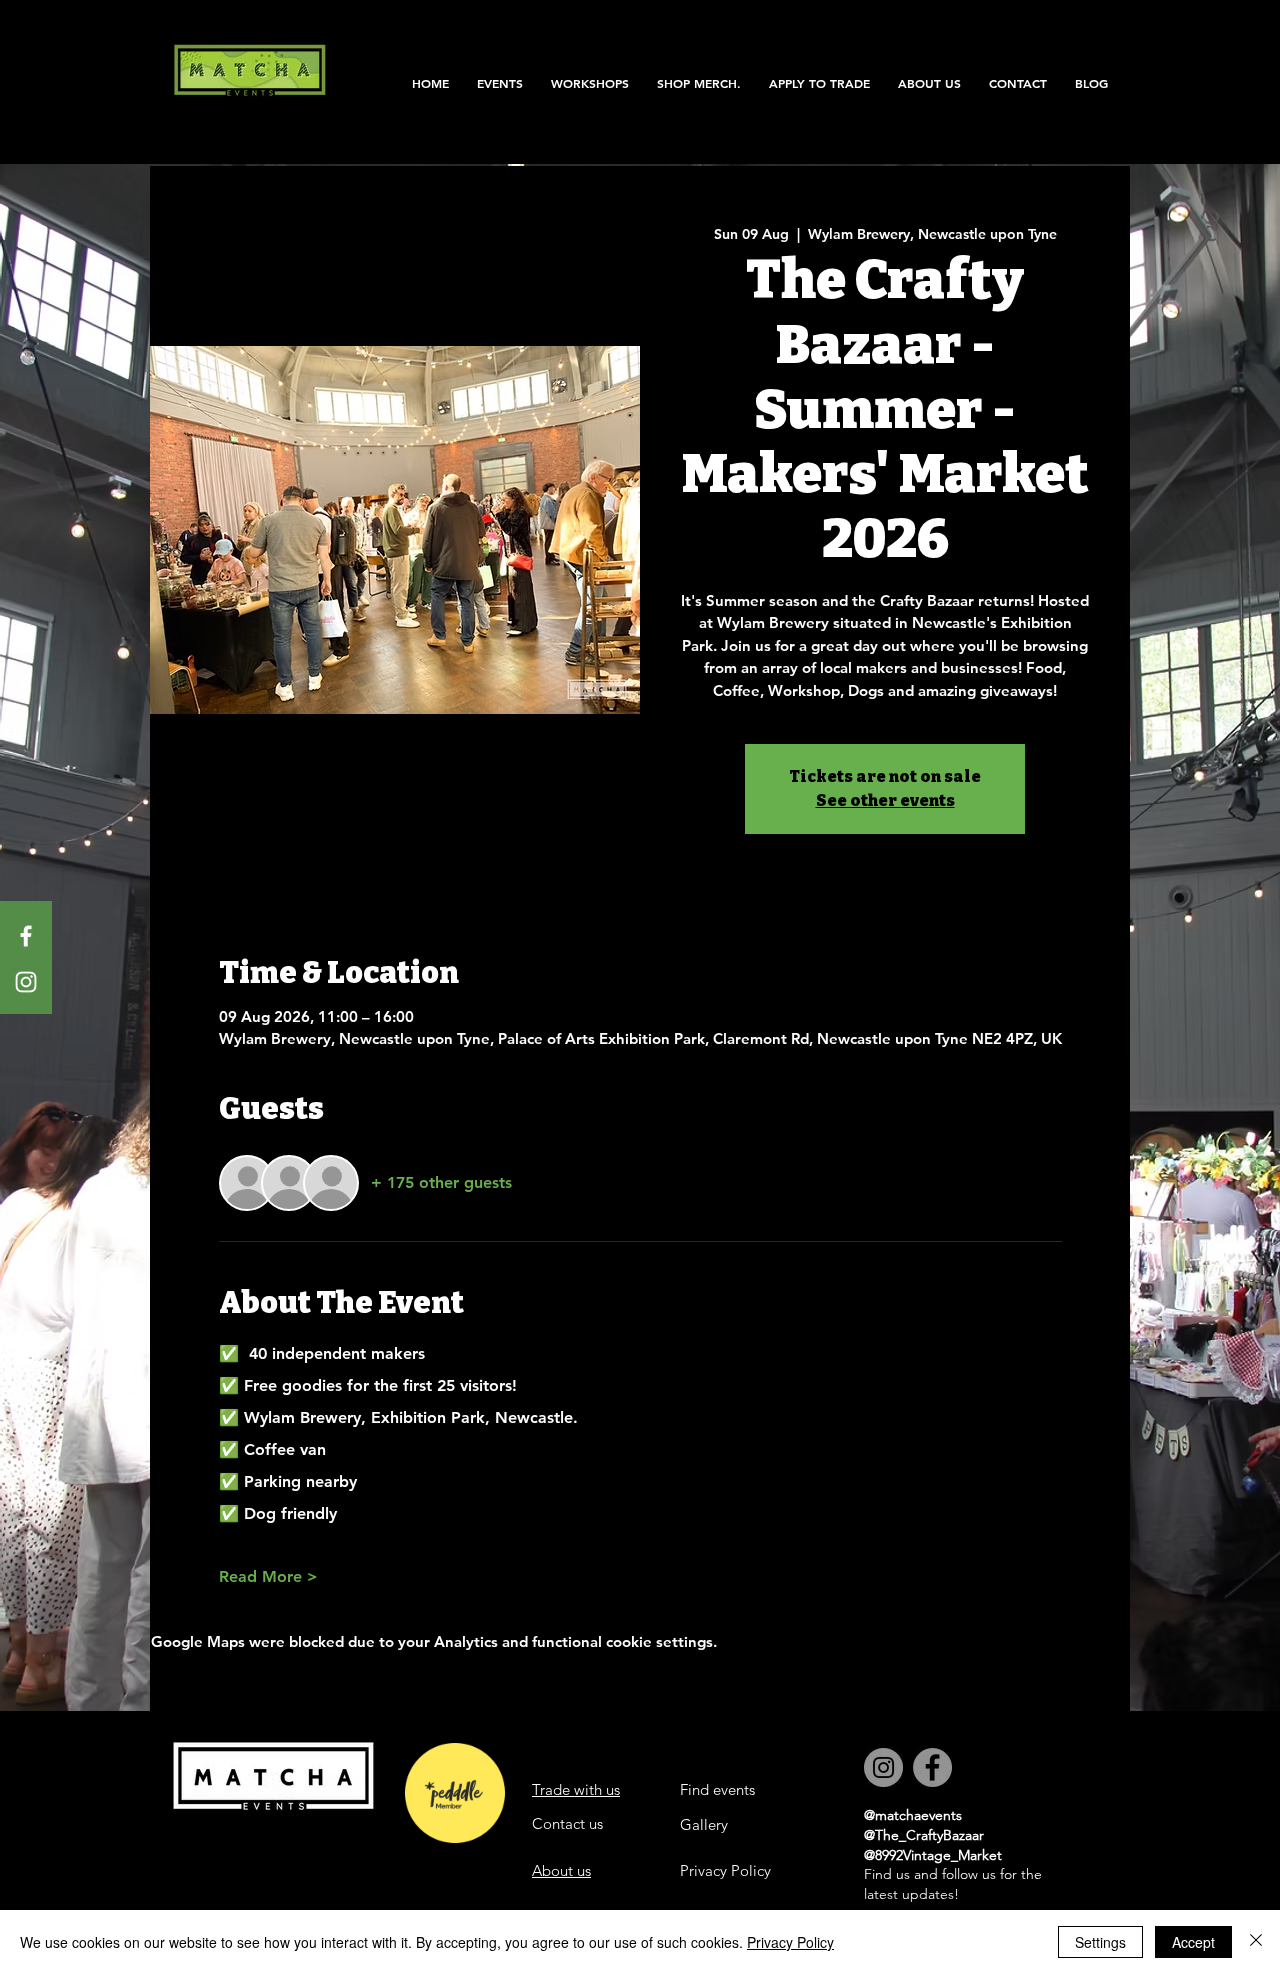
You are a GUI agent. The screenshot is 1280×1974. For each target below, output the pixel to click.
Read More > (268, 1576)
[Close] (1256, 1942)
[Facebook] (26, 936)
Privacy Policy (790, 1942)
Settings (1100, 1942)
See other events (885, 800)
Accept (1193, 1942)
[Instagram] (26, 982)
